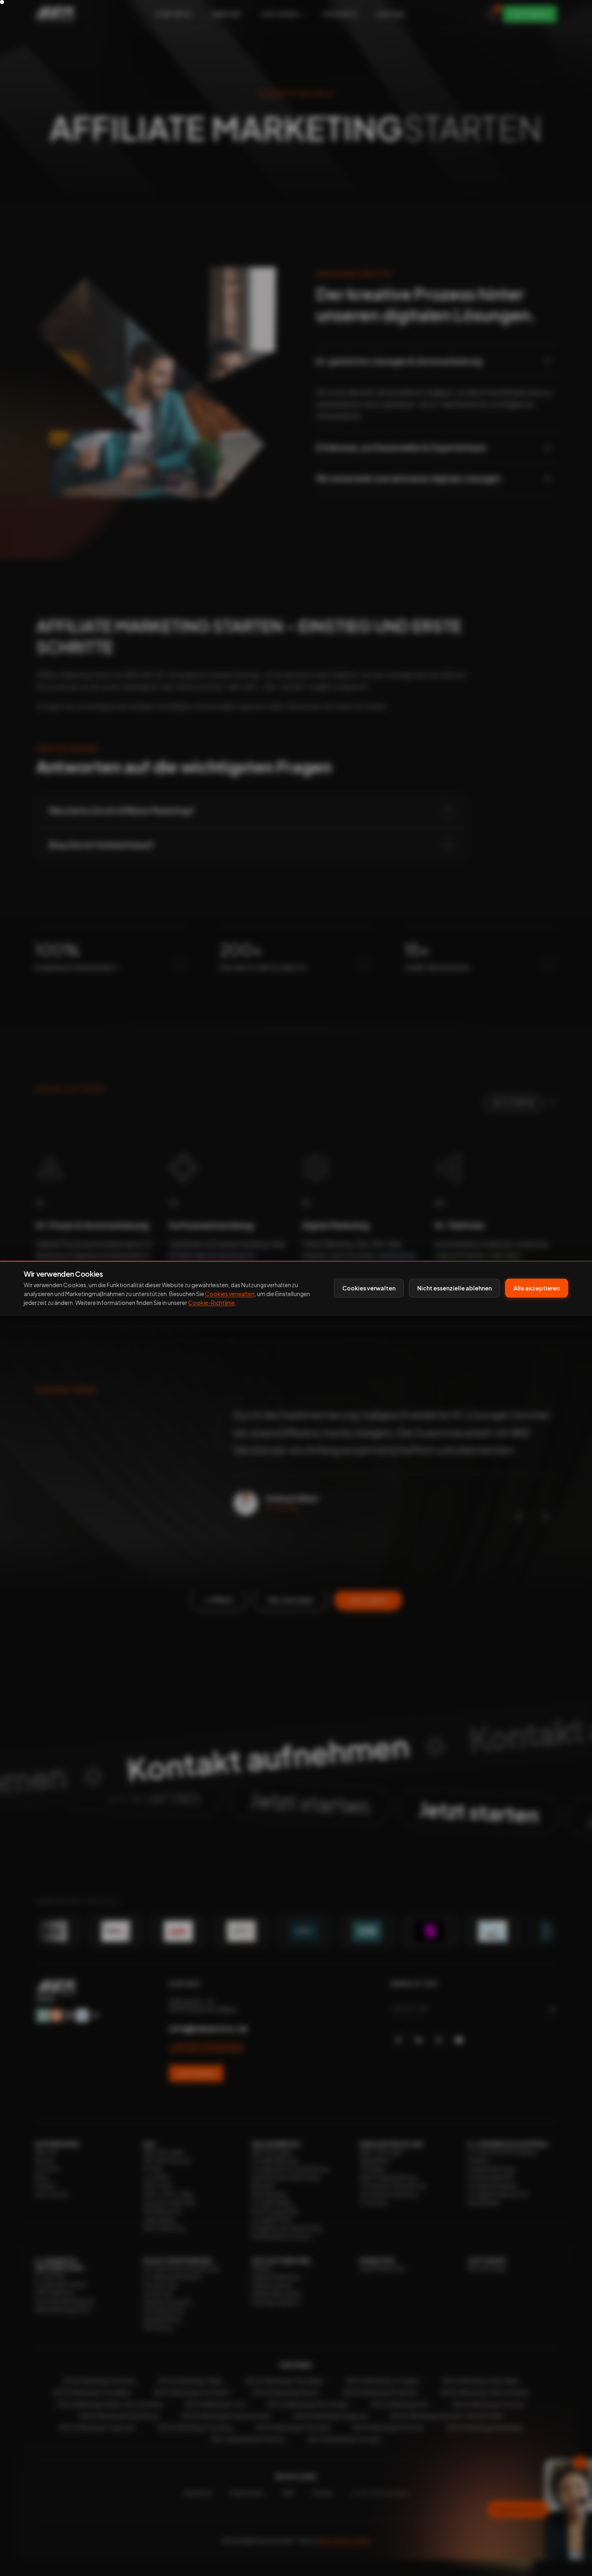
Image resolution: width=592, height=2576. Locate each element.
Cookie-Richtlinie (211, 1303)
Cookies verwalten (230, 1294)
